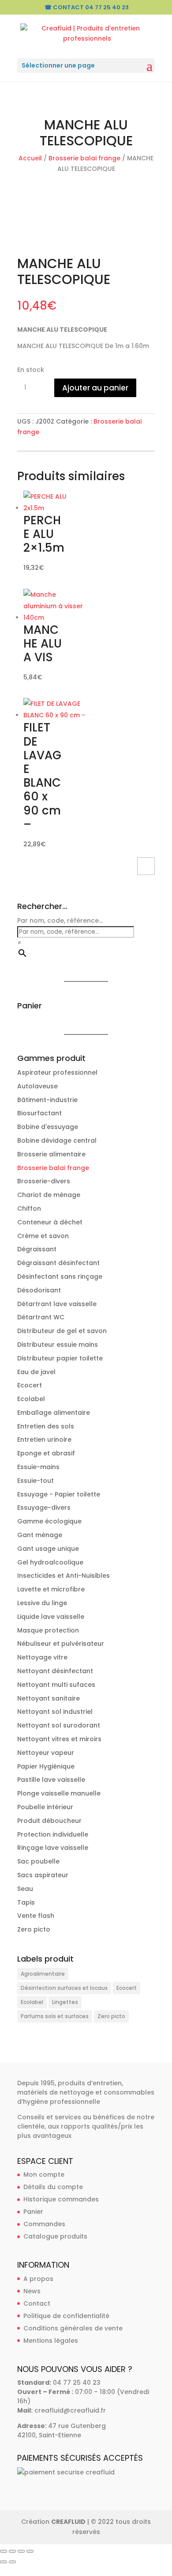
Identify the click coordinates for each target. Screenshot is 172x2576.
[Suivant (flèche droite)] (12, 2562)
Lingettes (65, 2002)
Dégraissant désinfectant (58, 1263)
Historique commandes (61, 2199)
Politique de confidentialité (66, 2316)
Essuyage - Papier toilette (59, 1494)
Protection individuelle (53, 1834)
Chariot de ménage (49, 1195)
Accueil (30, 158)
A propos (38, 2279)
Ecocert (30, 1385)
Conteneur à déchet (50, 1222)
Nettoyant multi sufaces (56, 1685)
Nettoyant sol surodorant (59, 1725)
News (32, 2291)
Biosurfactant (39, 1113)
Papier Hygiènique (46, 1766)
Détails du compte (53, 2187)
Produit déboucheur (49, 1821)
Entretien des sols (46, 1426)
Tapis (26, 1902)
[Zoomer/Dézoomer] (4, 2551)
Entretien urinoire (44, 1440)
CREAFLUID (68, 2522)
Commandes (44, 2224)
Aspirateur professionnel (57, 1072)
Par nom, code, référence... (60, 921)
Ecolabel (31, 1399)
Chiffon (29, 1208)
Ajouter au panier (95, 388)
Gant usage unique (48, 1549)
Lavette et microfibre (51, 1589)
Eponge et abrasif (46, 1453)
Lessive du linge (42, 1603)
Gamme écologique (49, 1521)
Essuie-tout (36, 1481)
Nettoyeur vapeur (46, 1753)
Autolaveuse (37, 1086)
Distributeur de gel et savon (62, 1331)
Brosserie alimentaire (51, 1154)
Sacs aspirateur (43, 1875)
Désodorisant (39, 1290)
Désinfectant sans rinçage (60, 1277)
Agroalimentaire (43, 1974)
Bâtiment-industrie (47, 1100)
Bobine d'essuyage (48, 1127)
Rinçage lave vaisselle (53, 1848)
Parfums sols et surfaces (55, 2016)
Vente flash (36, 1916)
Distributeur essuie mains (58, 1345)
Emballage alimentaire (54, 1413)
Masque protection (48, 1630)
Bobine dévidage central (57, 1140)
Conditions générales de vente (73, 2328)
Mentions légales (51, 2341)
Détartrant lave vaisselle (57, 1304)
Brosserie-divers (44, 1181)
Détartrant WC (41, 1317)
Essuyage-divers (44, 1508)
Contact (37, 2303)
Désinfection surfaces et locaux (64, 1988)
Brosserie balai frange (84, 158)
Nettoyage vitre (42, 1657)
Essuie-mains (38, 1467)
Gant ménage (40, 1535)
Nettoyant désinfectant (55, 1671)
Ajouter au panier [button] (146, 866)
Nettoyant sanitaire (49, 1698)
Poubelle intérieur (45, 1807)
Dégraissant (37, 1249)
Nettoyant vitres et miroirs (59, 1739)
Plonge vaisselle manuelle (59, 1793)
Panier (33, 2212)
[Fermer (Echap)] (30, 2551)
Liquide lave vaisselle (51, 1617)
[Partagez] (21, 2551)
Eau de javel (36, 1372)
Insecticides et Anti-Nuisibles (64, 1576)
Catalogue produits (55, 2236)
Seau (25, 1889)
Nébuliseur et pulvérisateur (61, 1644)
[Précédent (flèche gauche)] (4, 2562)
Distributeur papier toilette (60, 1358)
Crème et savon (43, 1236)
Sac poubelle (38, 1861)
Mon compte (44, 2174)
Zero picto (34, 1929)
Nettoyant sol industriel (55, 1712)
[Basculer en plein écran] (12, 2551)
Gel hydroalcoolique (50, 1562)
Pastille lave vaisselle (51, 1780)
